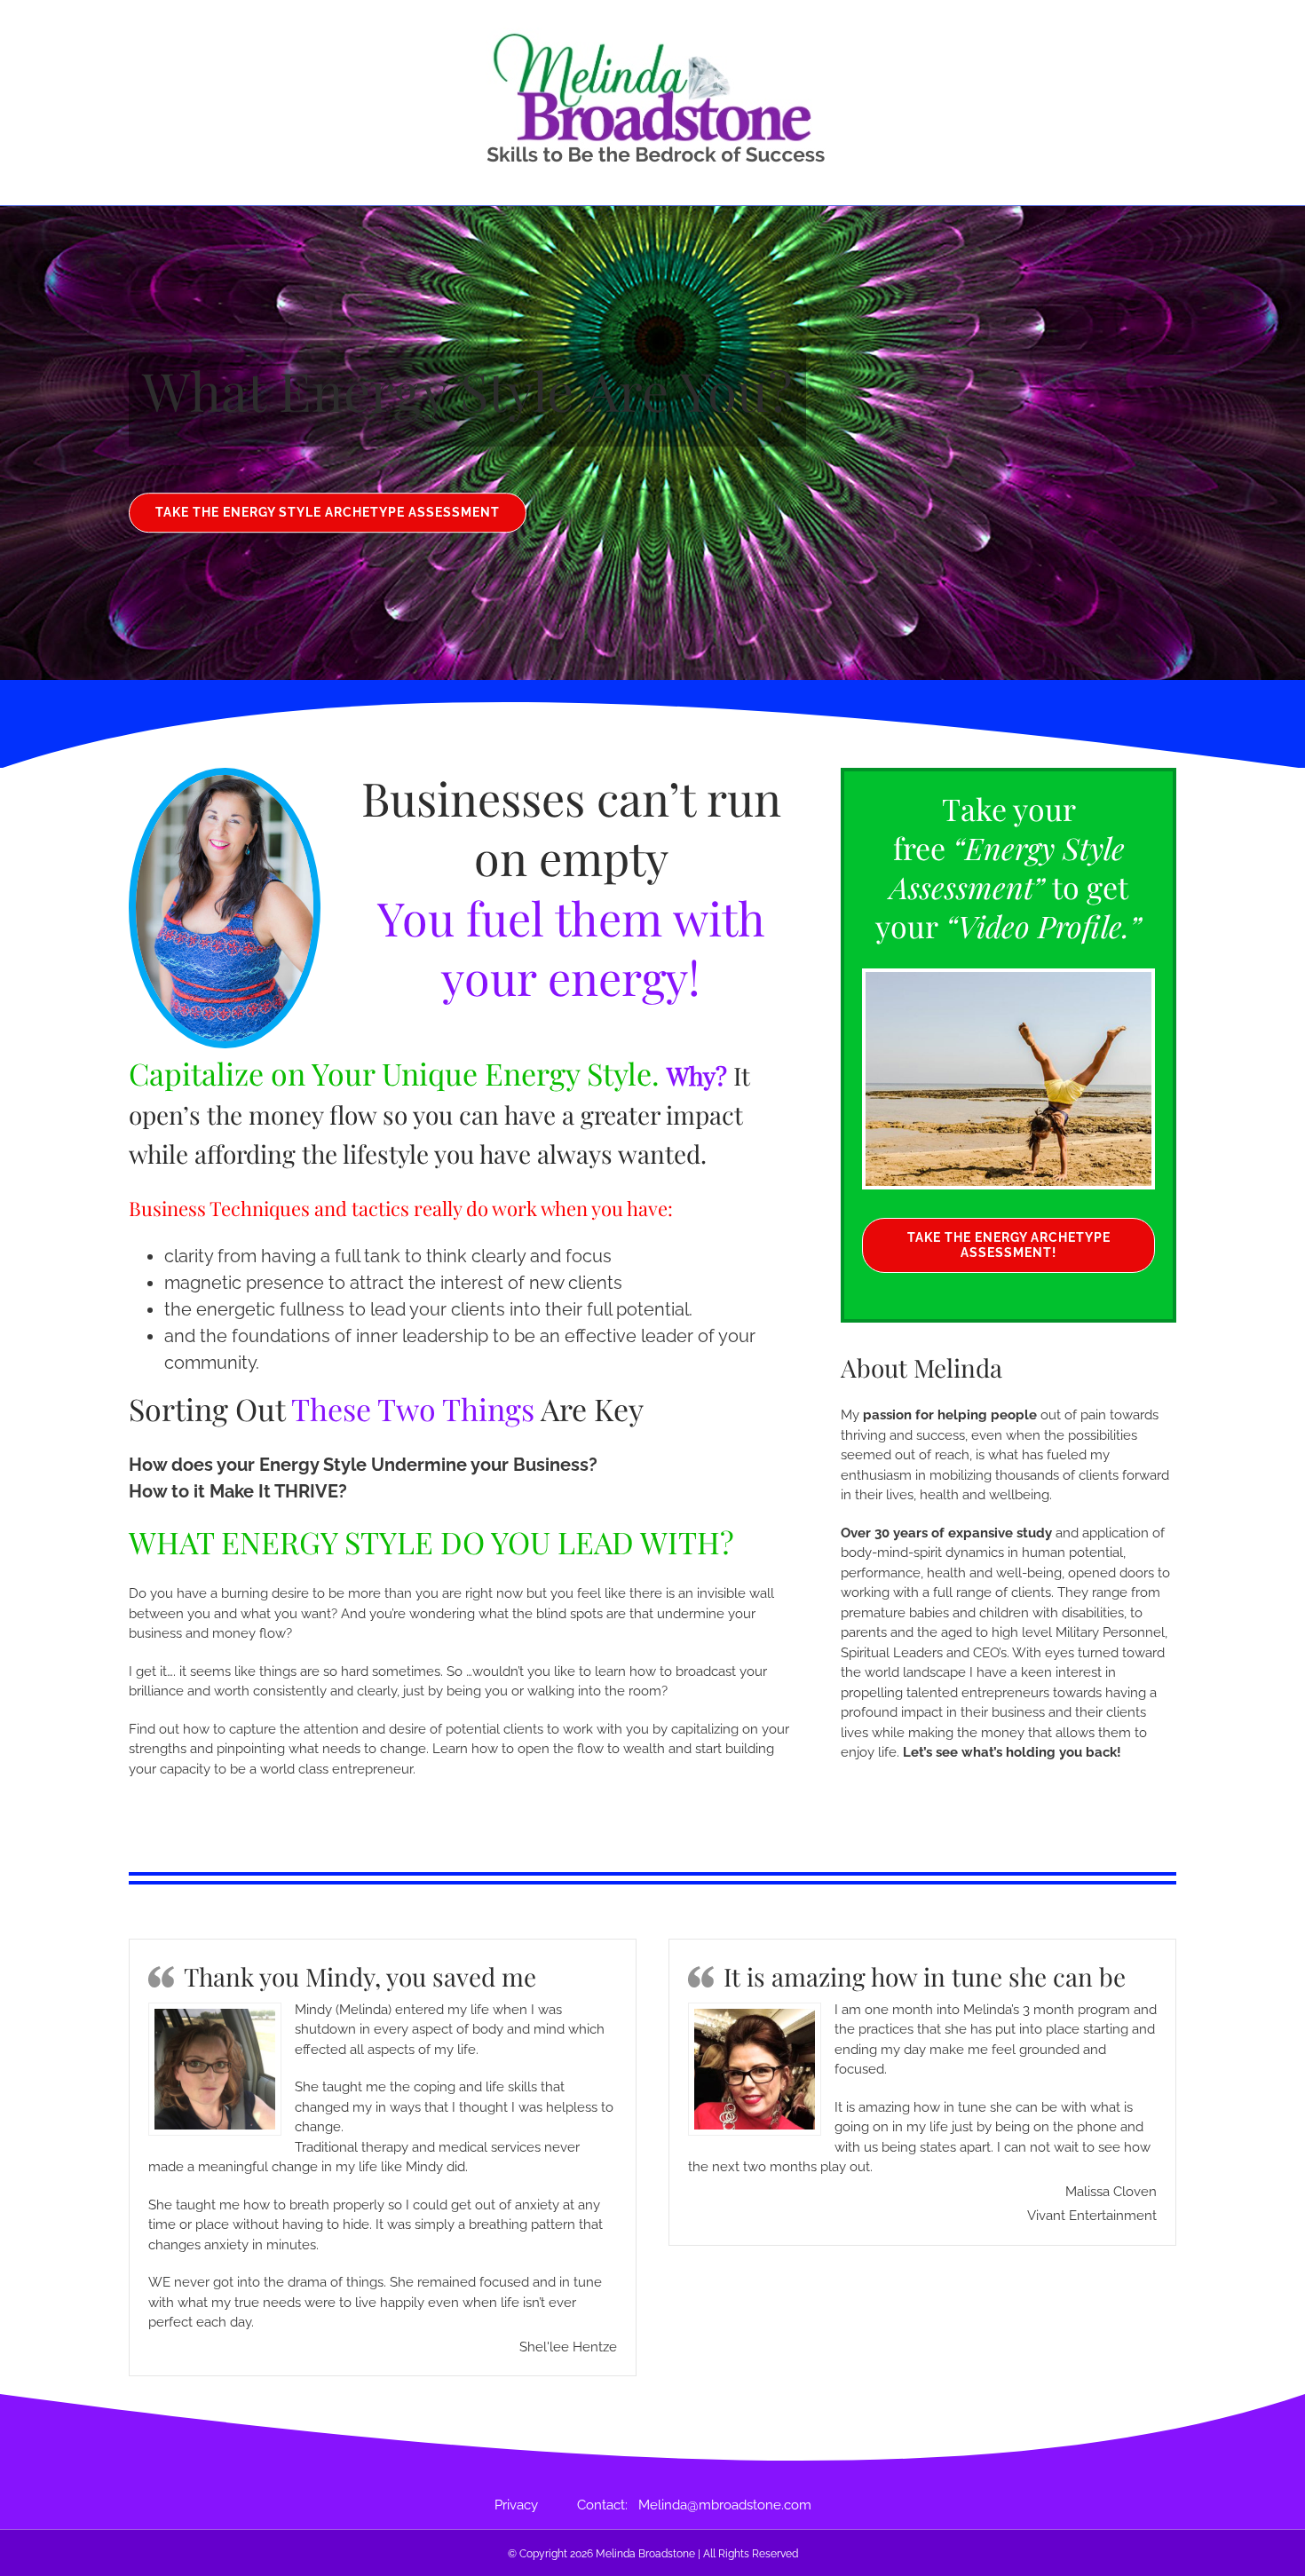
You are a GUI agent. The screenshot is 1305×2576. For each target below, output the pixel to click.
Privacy (536, 2505)
